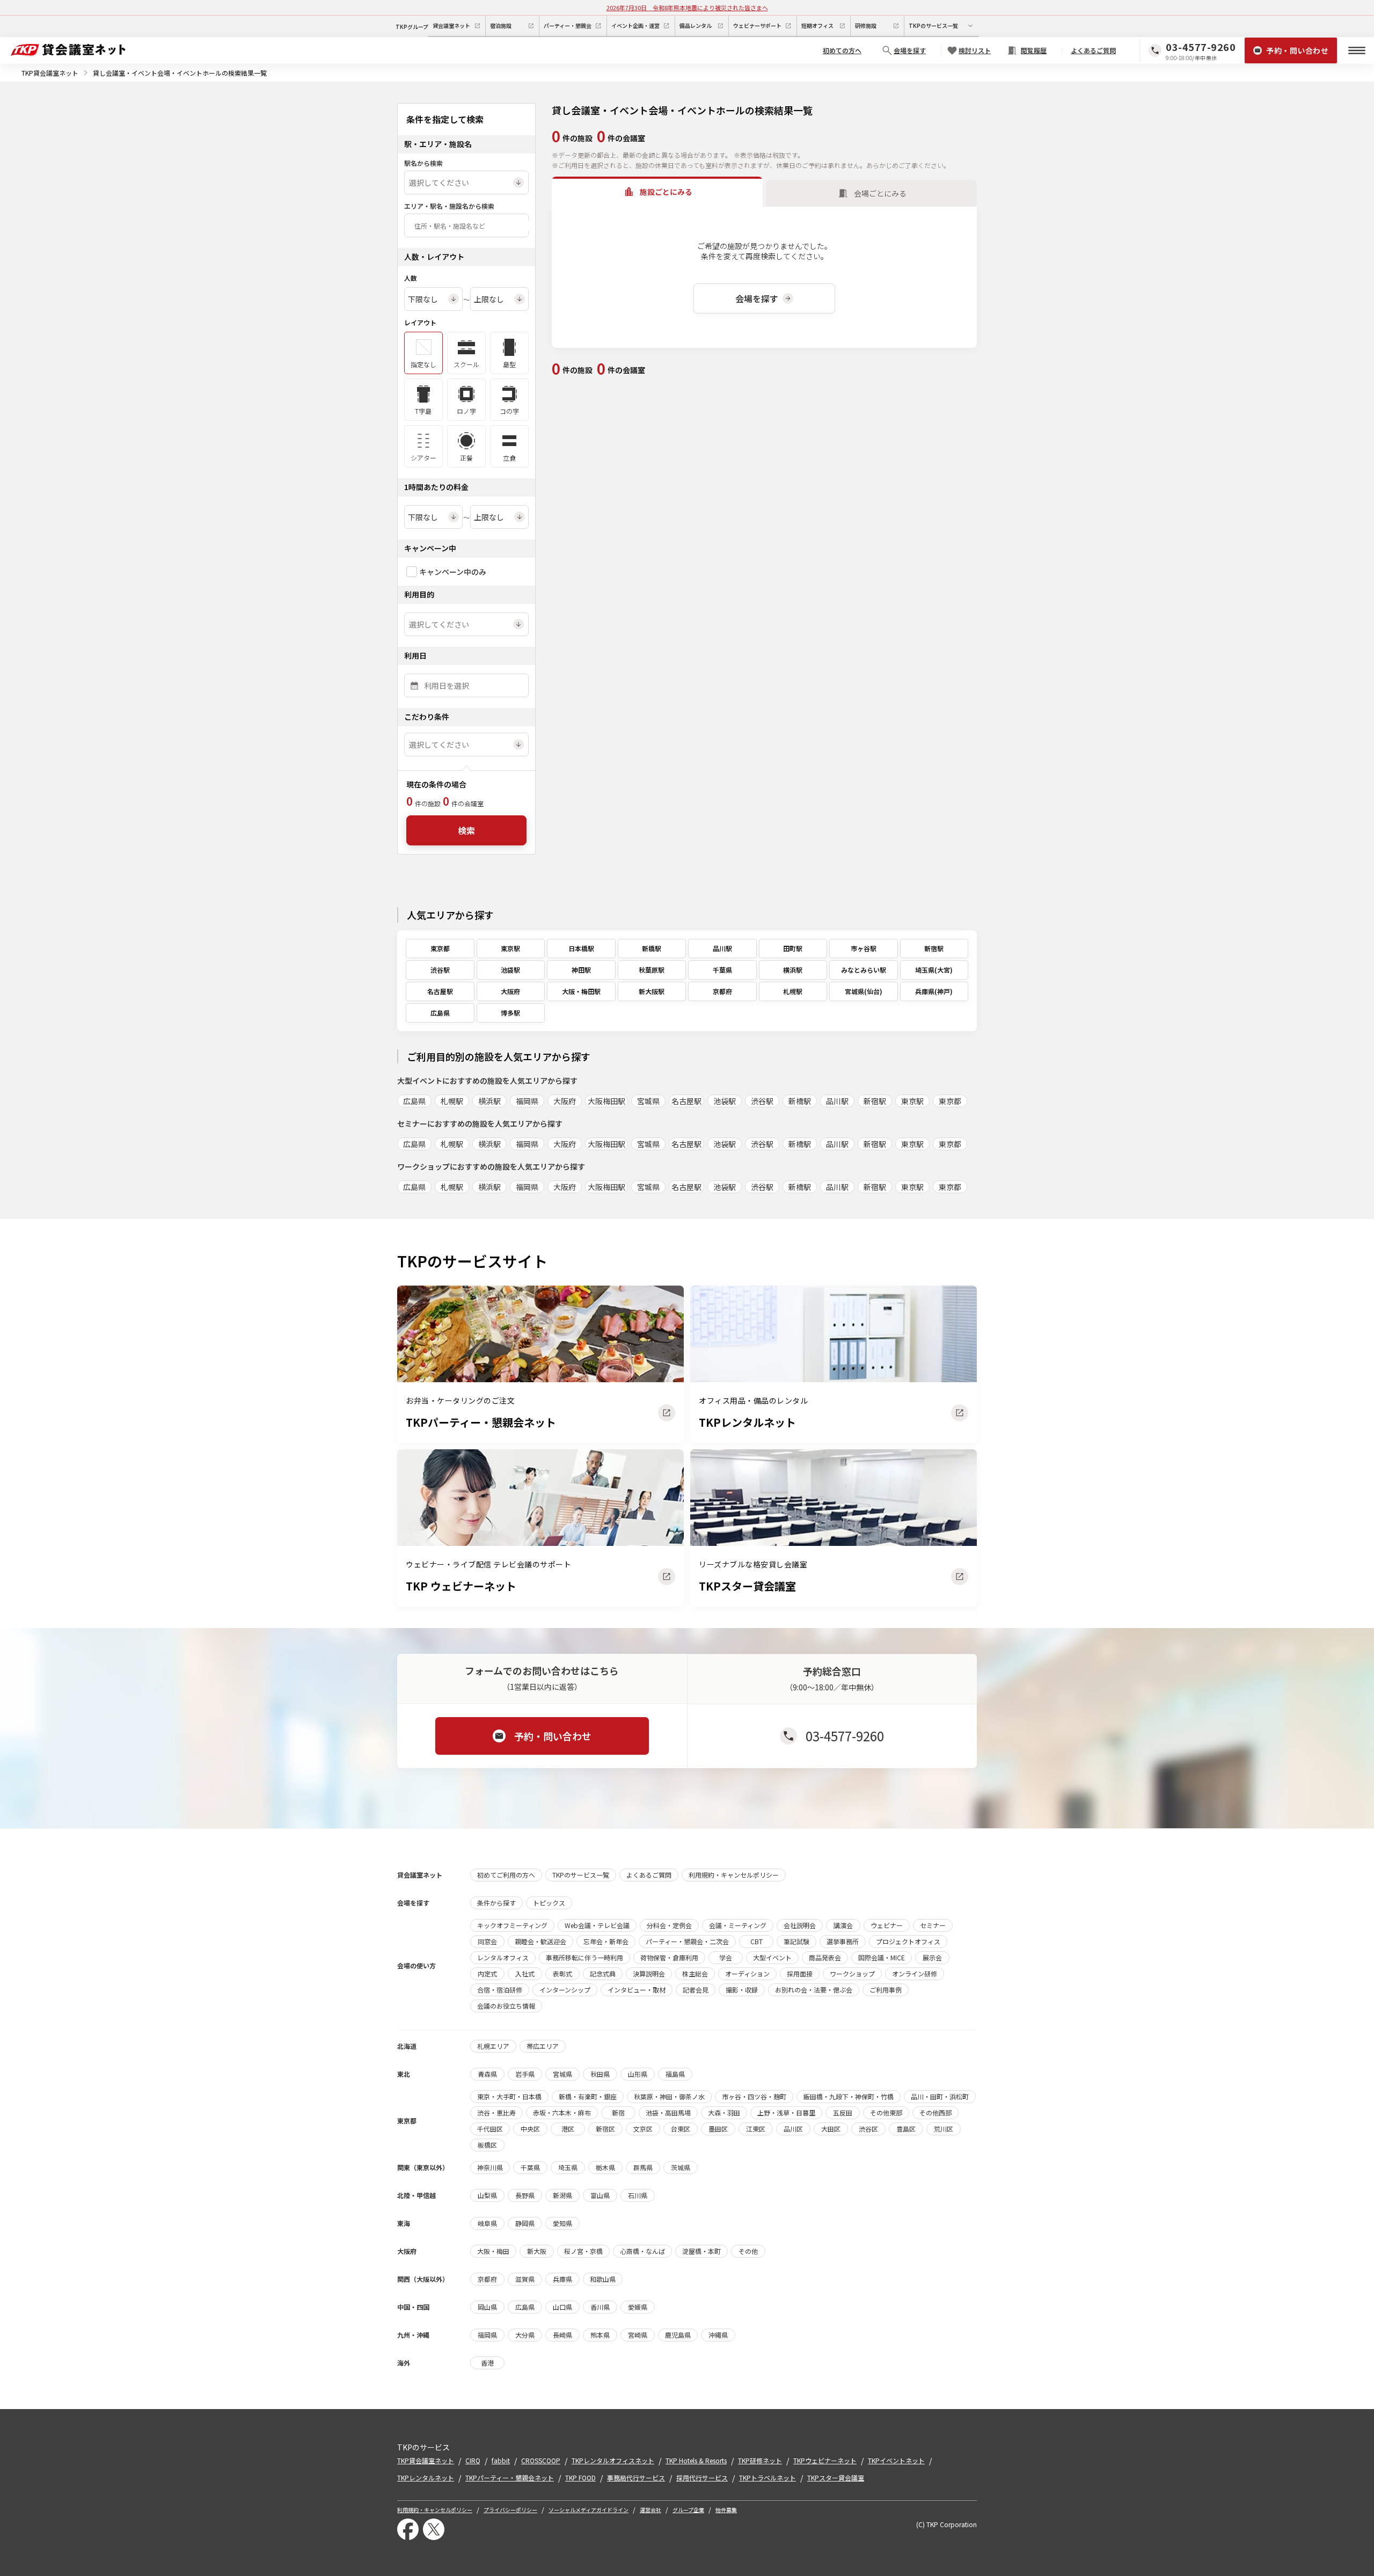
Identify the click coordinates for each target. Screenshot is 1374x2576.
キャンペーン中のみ (453, 572)
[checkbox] (412, 572)
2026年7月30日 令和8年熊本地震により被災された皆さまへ (687, 8)
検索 (466, 830)
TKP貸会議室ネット (50, 73)
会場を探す (757, 298)
